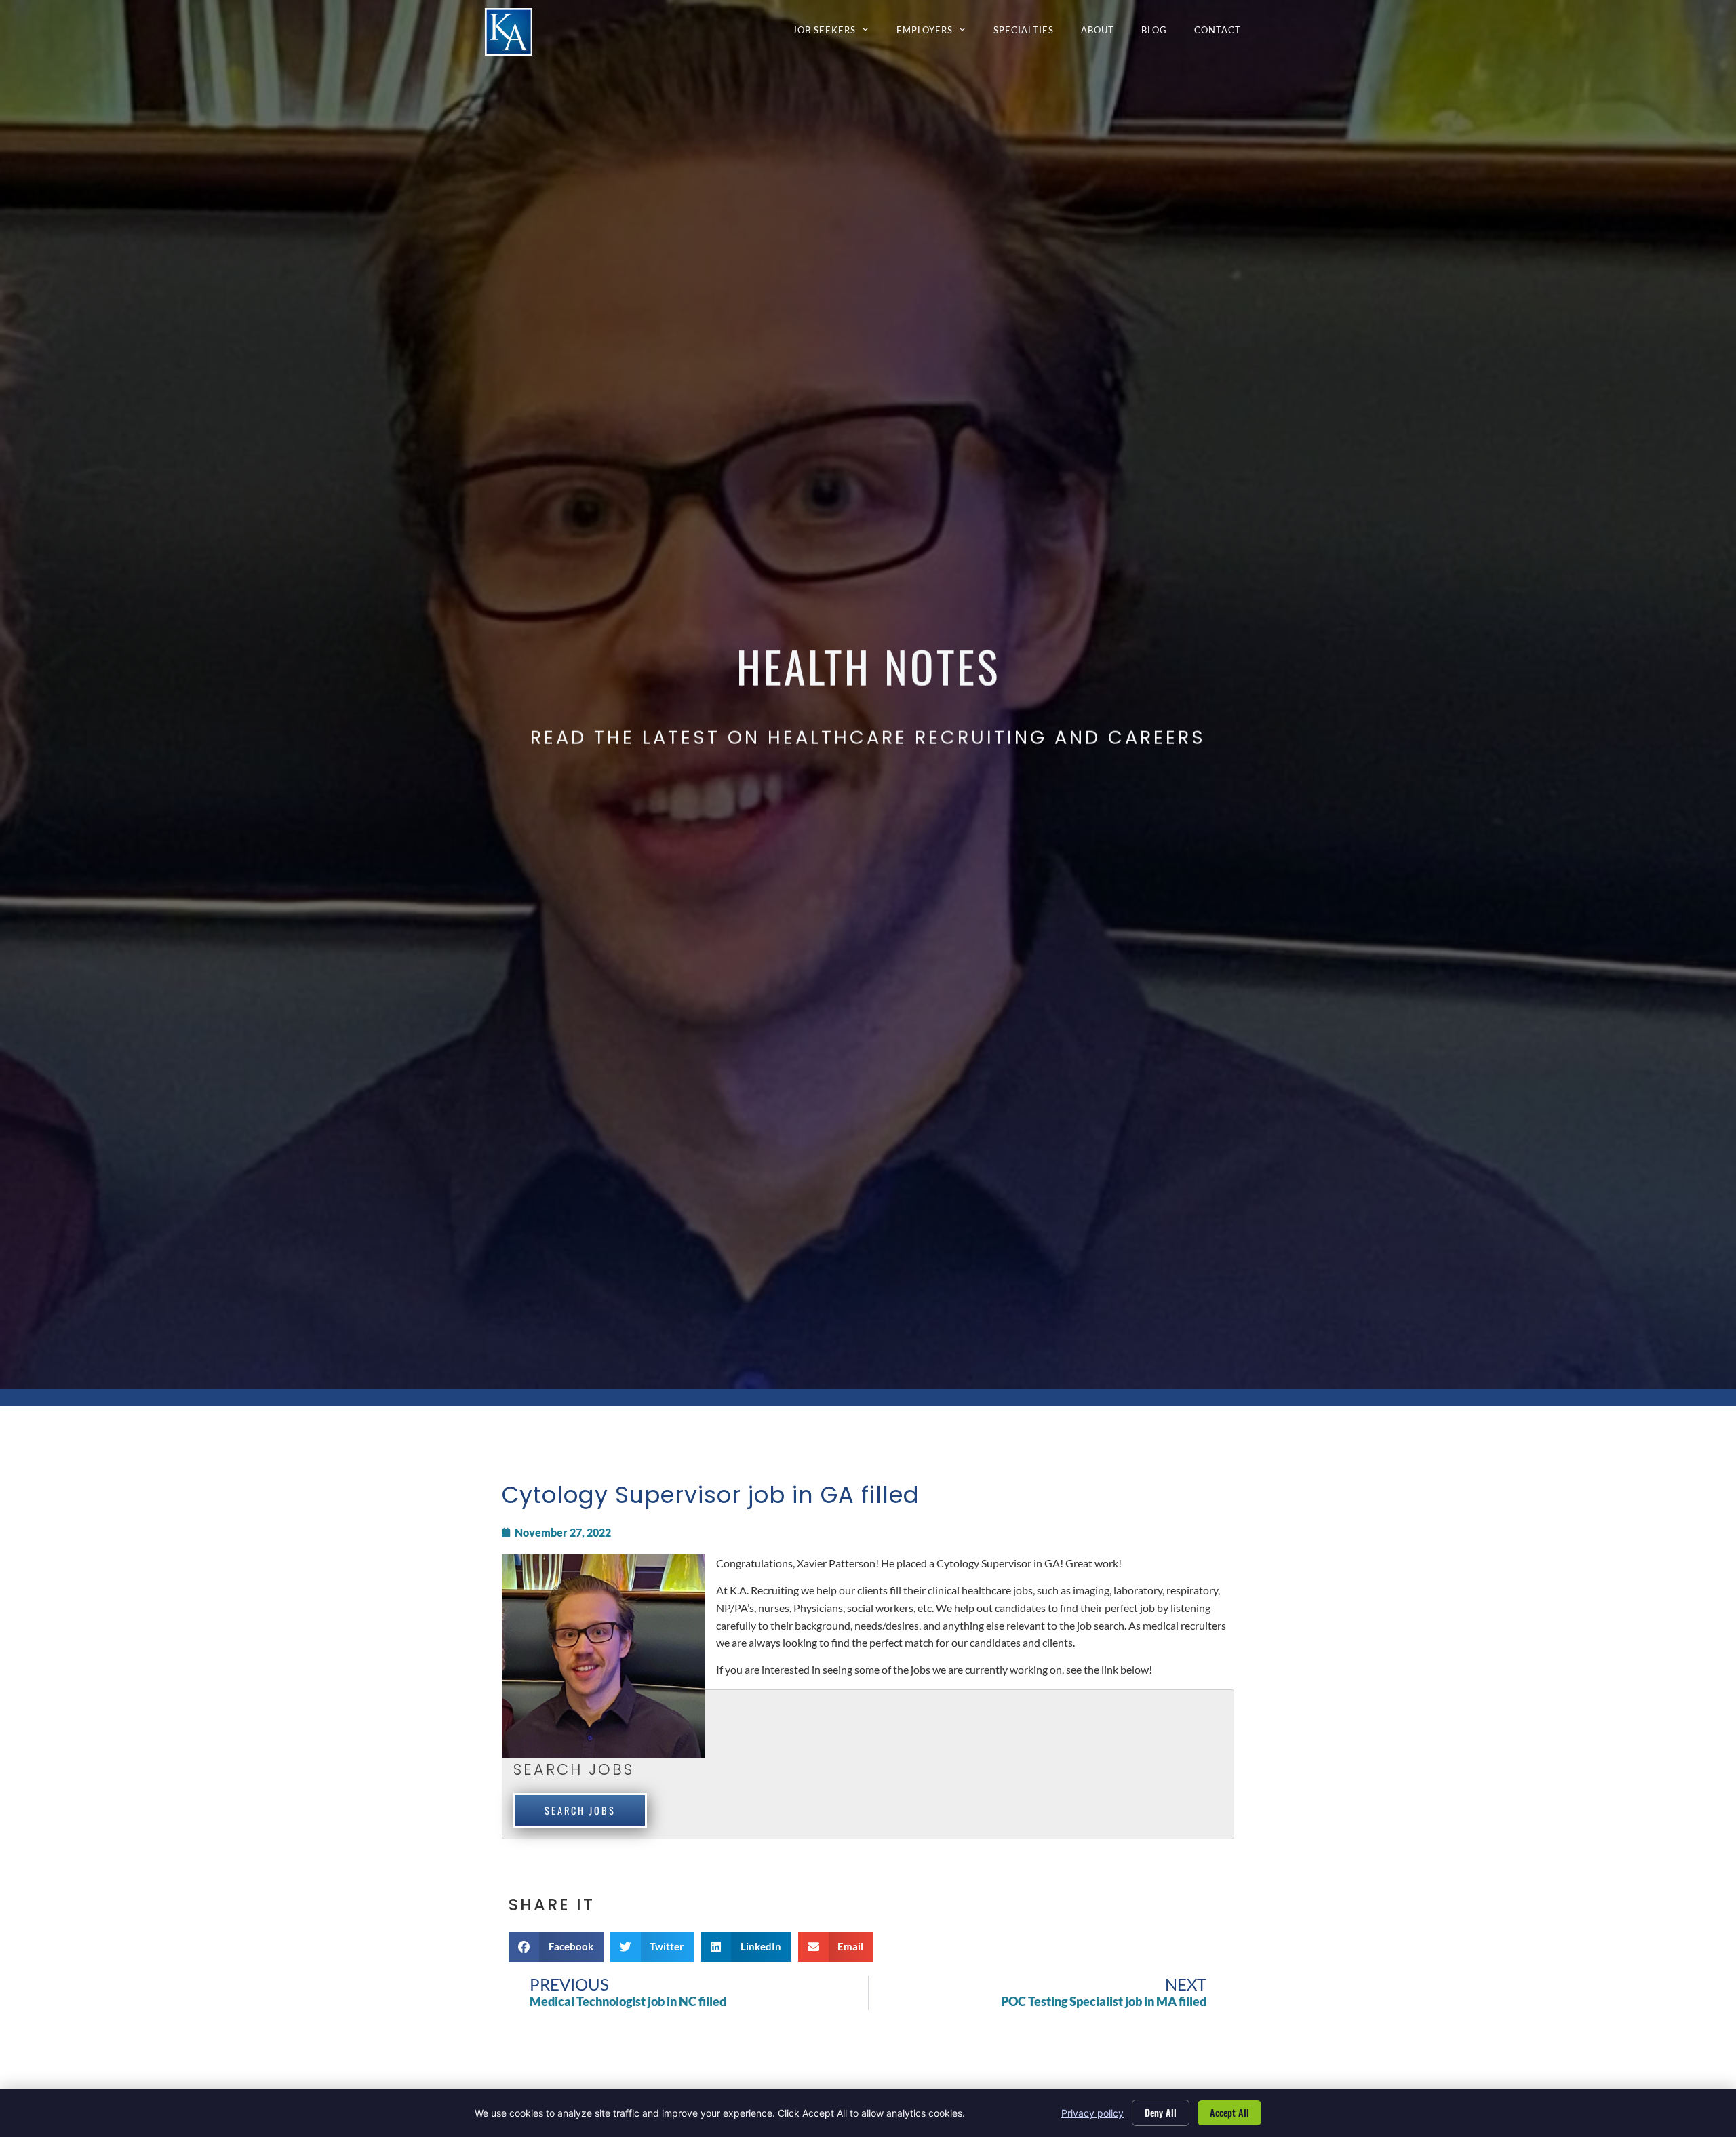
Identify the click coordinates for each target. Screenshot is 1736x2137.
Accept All (1229, 2112)
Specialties (1030, 33)
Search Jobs (580, 1810)
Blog (1161, 33)
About (1104, 33)
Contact (1224, 33)
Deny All (1161, 2112)
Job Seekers (838, 33)
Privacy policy (1092, 2113)
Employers (938, 33)
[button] (556, 1947)
